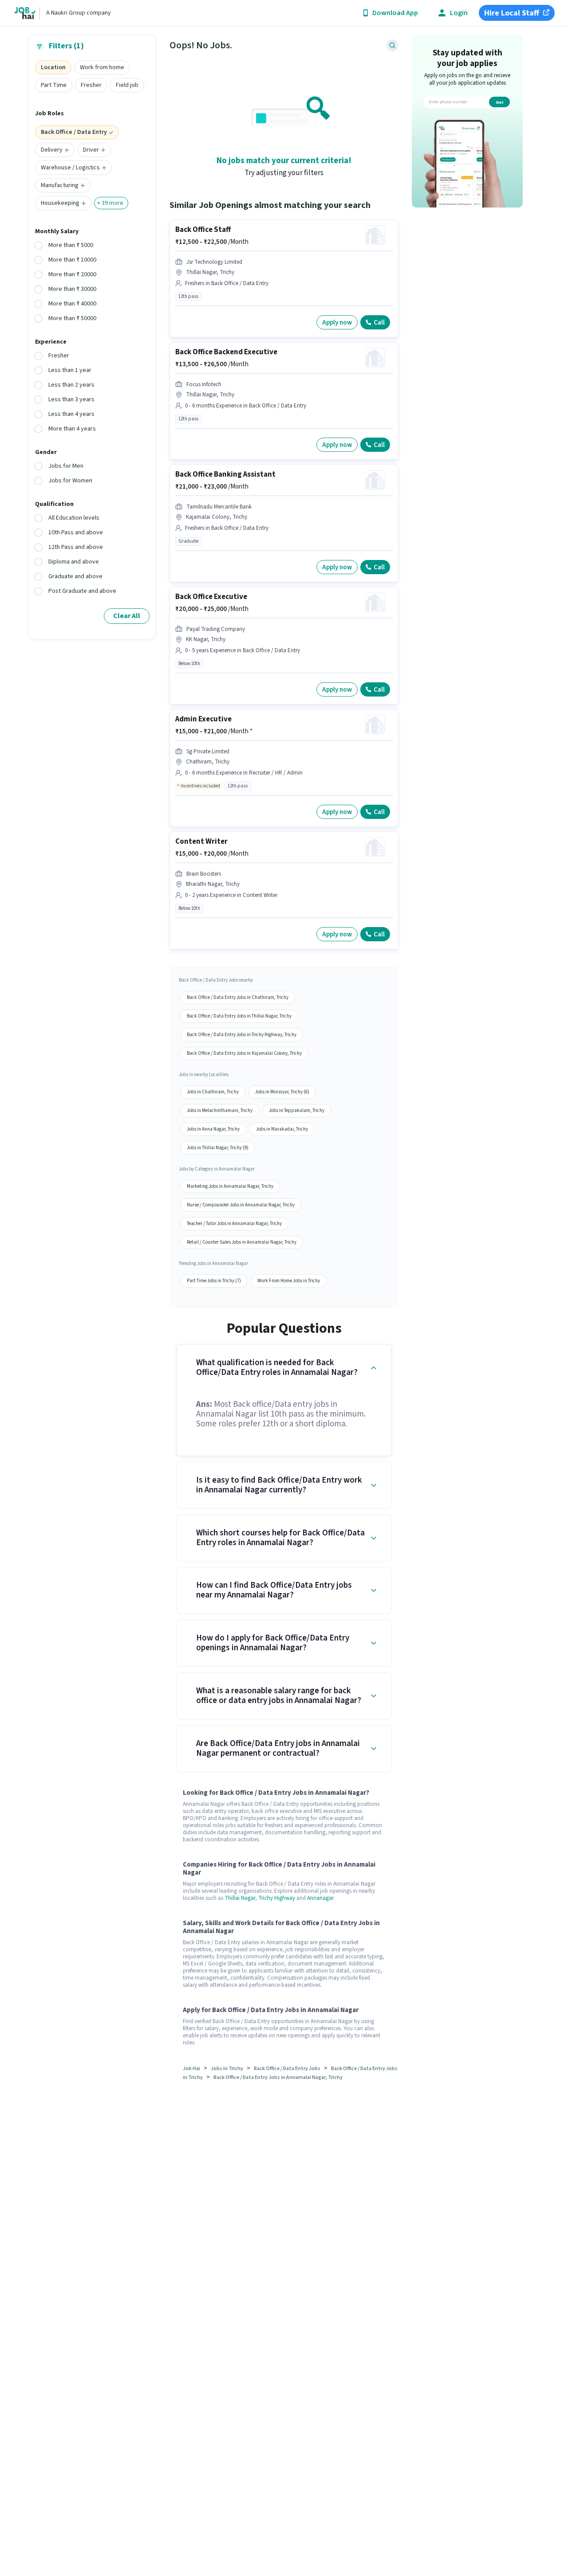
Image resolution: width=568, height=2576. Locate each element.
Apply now (337, 323)
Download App (395, 13)
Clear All (127, 616)
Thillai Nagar (240, 1898)
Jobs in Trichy (227, 2069)
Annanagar (320, 1898)
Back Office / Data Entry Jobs (287, 2069)
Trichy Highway (277, 1898)
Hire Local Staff (512, 13)
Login (459, 13)
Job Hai (191, 2069)
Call (379, 323)
